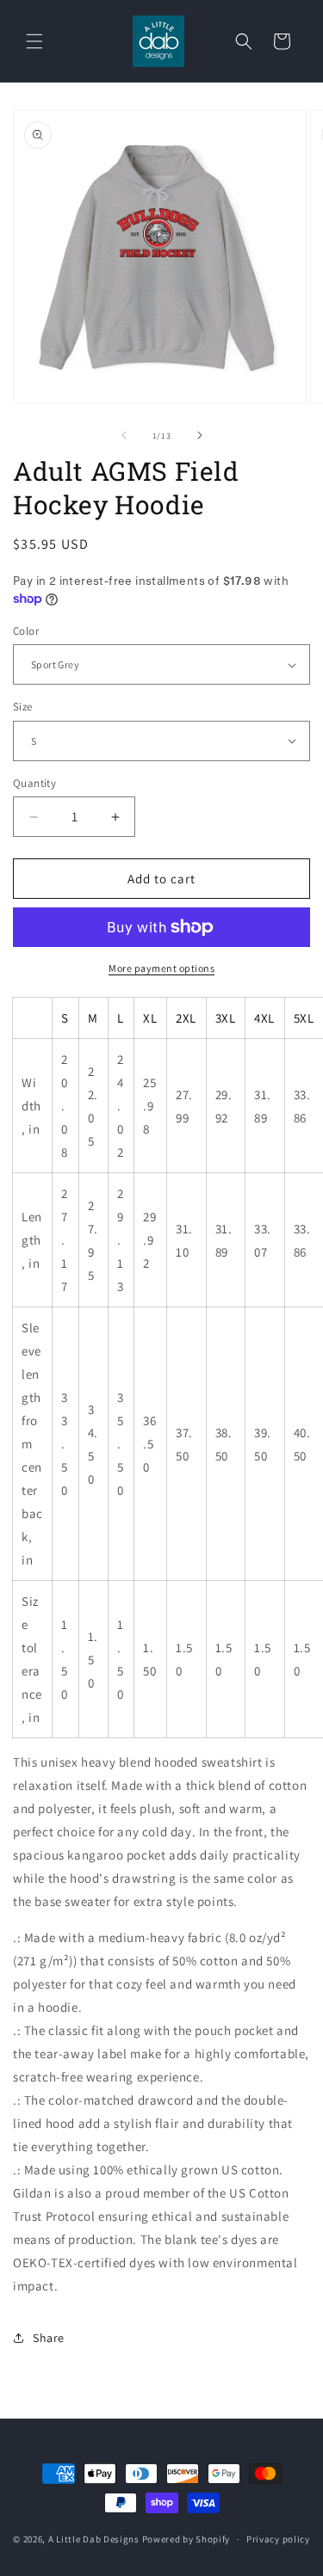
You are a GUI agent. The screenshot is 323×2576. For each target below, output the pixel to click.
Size (23, 707)
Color (26, 631)
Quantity (34, 783)
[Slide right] (200, 435)
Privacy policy (278, 2539)
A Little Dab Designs (94, 2539)
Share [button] (49, 2338)
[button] (34, 41)
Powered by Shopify (186, 2539)
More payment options (161, 968)
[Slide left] (124, 435)
